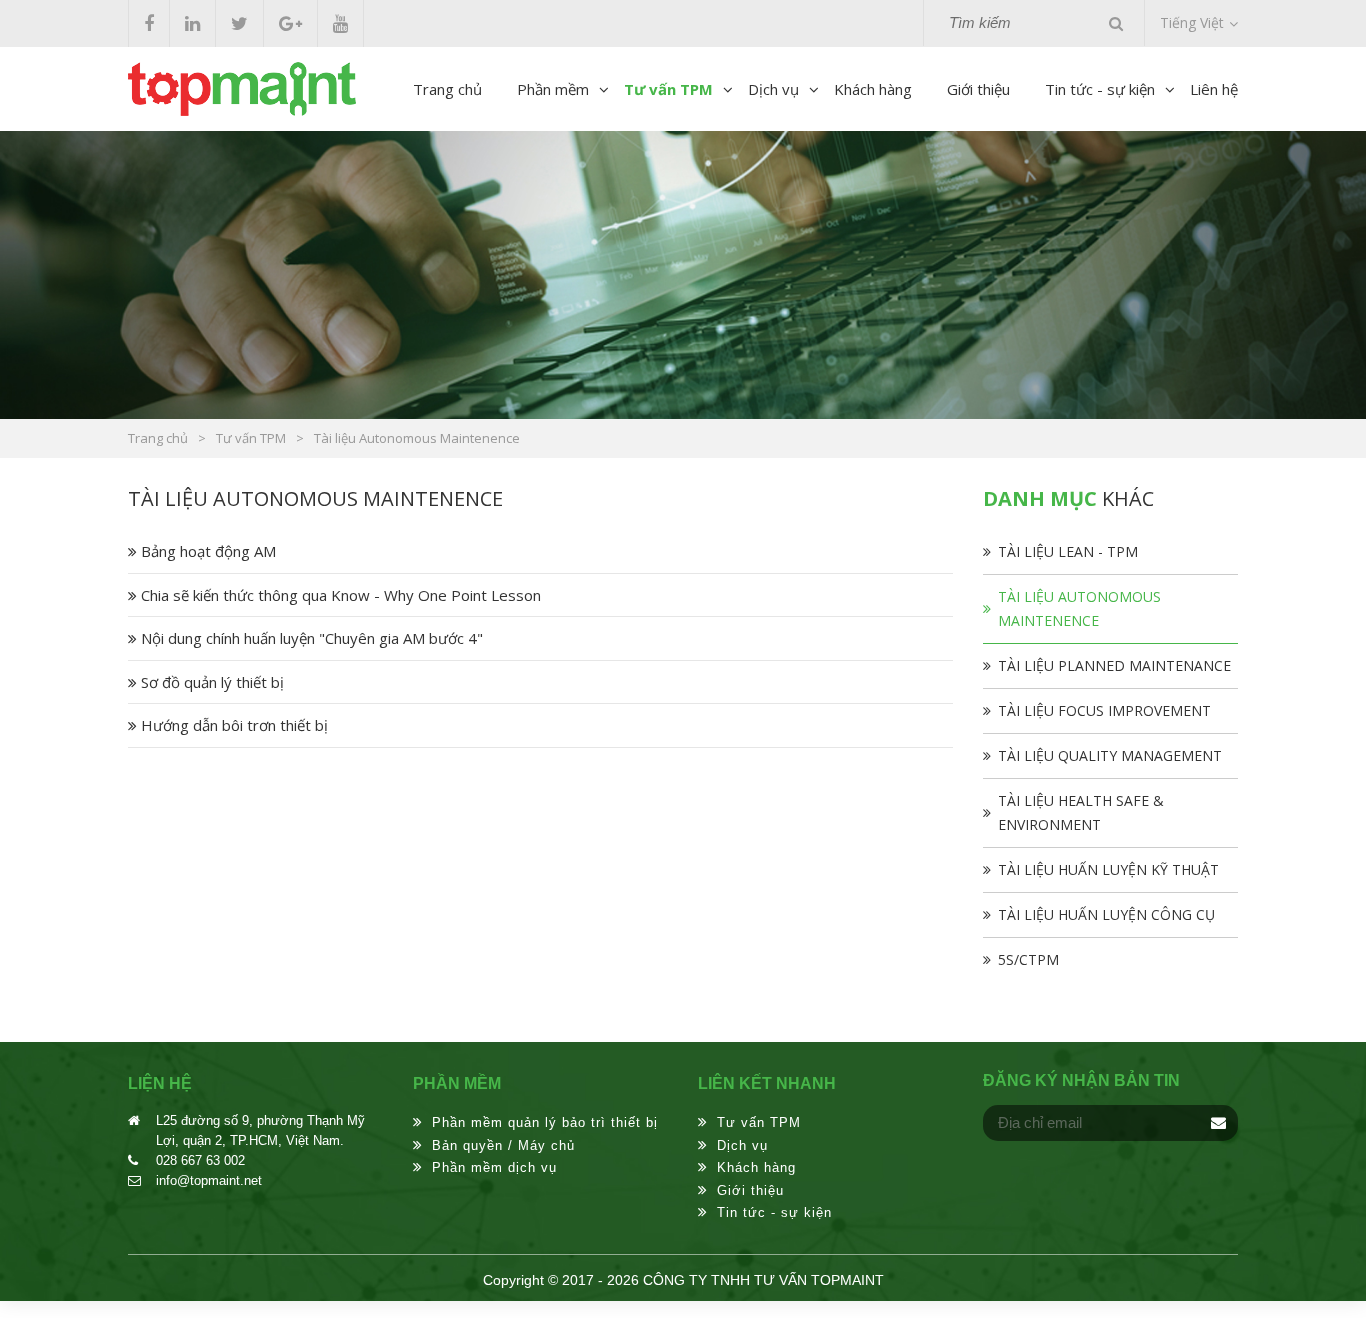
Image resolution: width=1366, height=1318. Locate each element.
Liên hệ (1214, 89)
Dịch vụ (773, 89)
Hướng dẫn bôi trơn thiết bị (232, 725)
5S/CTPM (1028, 959)
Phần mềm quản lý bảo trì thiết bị (545, 1122)
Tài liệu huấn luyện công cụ (1106, 914)
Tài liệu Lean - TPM (1068, 551)
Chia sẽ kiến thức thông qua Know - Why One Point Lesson (339, 595)
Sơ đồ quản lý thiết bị (210, 682)
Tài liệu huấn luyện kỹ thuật (1108, 869)
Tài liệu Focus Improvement (1104, 710)
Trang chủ (447, 89)
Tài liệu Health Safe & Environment (1081, 812)
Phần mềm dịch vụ (494, 1167)
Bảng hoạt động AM (206, 551)
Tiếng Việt (1192, 22)
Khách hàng (873, 89)
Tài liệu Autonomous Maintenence (1079, 608)
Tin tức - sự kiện (1100, 89)
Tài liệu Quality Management (1110, 755)
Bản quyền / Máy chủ (503, 1145)
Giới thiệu (978, 89)
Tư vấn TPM (668, 89)
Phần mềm (553, 89)
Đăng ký (1218, 1123)
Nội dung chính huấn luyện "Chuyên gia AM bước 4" (310, 638)
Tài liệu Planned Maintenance (1114, 665)
